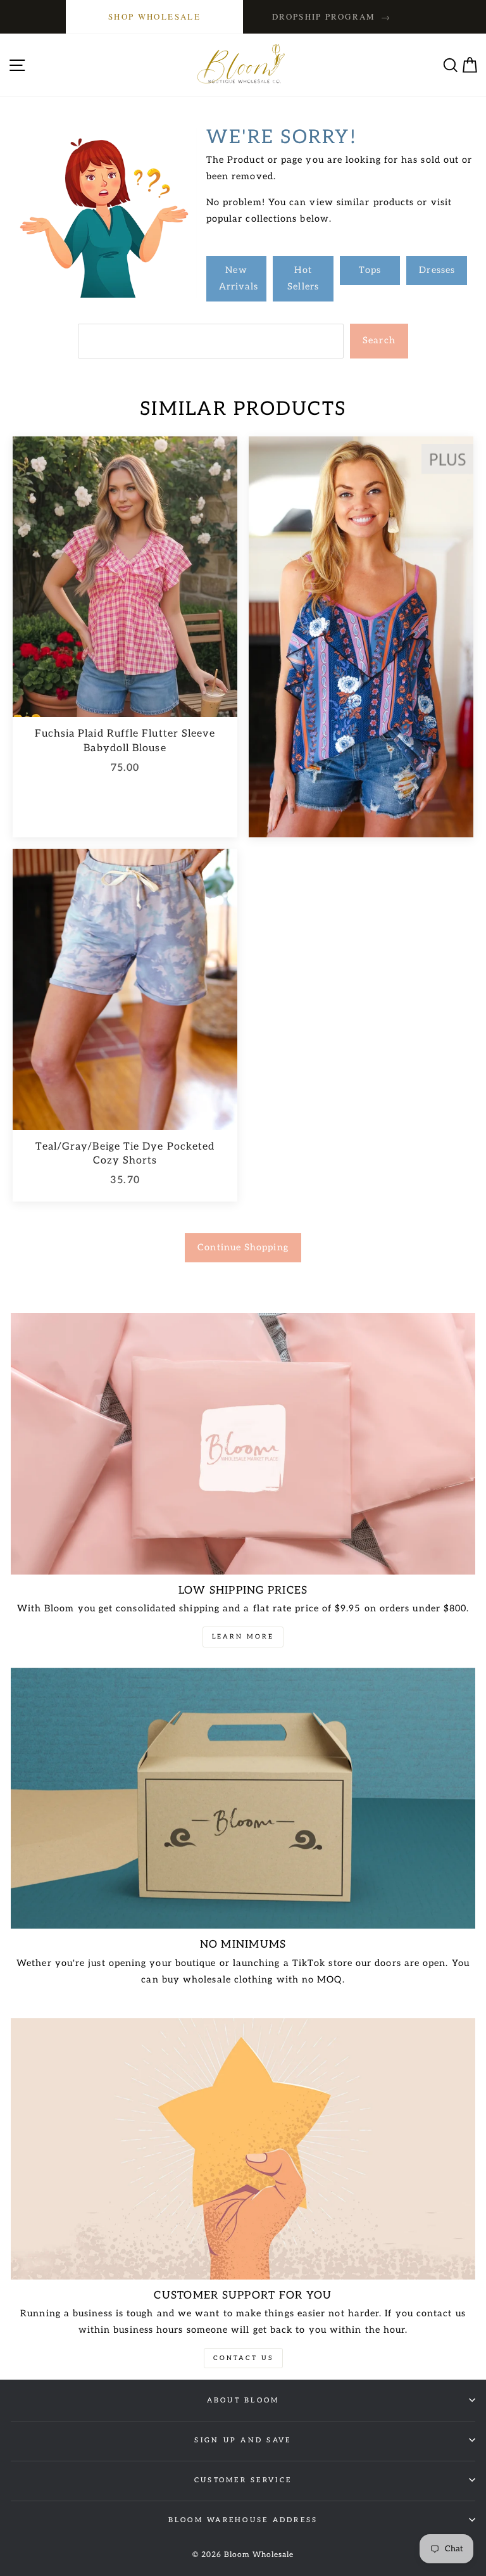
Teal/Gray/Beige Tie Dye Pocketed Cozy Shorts (125, 1154)
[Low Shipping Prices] (243, 1444)
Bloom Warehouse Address (243, 2520)
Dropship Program (332, 17)
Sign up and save (243, 2440)
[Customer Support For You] (243, 2149)
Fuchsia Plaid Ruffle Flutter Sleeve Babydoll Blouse (125, 741)
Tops (370, 270)
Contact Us (243, 2358)
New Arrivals (239, 278)
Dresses (437, 270)
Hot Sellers (303, 278)
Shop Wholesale (154, 16)
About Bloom (243, 2400)
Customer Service (243, 2480)
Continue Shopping (243, 1247)
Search (379, 340)
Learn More (243, 1637)
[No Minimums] (243, 1799)
